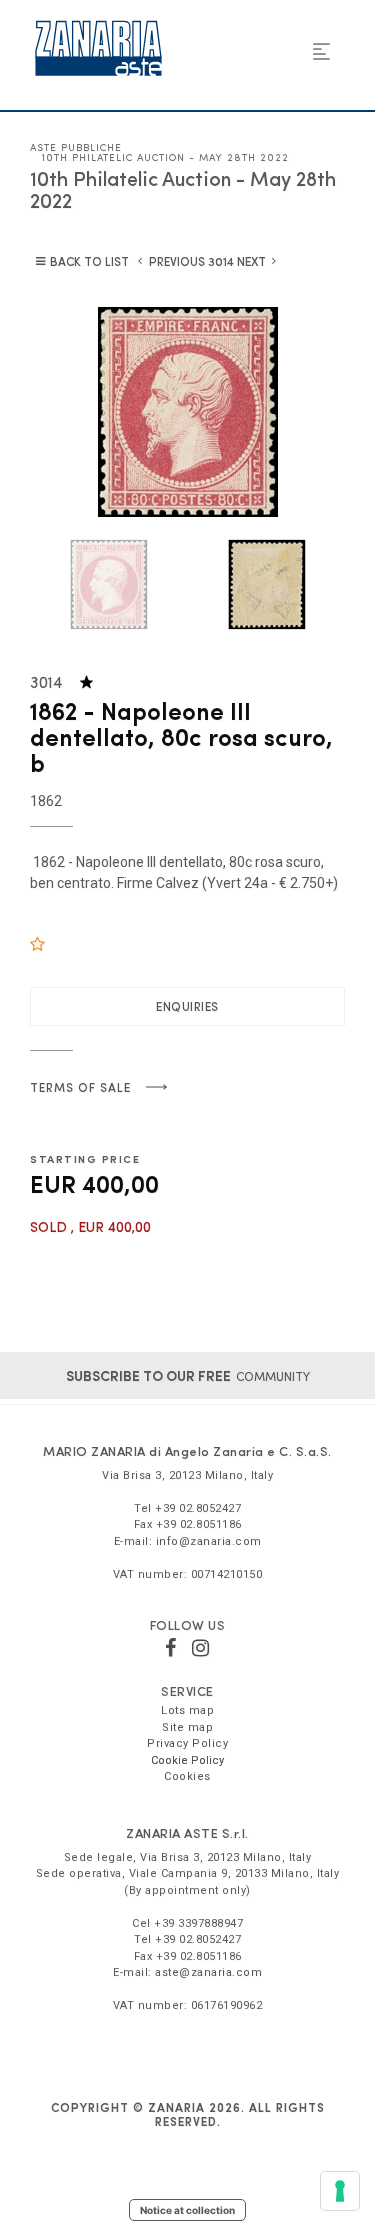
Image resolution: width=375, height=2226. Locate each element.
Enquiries (187, 1006)
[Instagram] (201, 1648)
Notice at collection (187, 2210)
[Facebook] (171, 1648)
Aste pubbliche (76, 147)
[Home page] (98, 47)
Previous (177, 261)
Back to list (89, 261)
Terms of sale (80, 1087)
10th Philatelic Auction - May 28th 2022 (165, 157)
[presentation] (60, 412)
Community (188, 1376)
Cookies (187, 1776)
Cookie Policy (187, 1760)
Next (251, 261)
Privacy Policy (187, 1743)
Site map (187, 1727)
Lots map (187, 1710)
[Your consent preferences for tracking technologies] (340, 2191)
